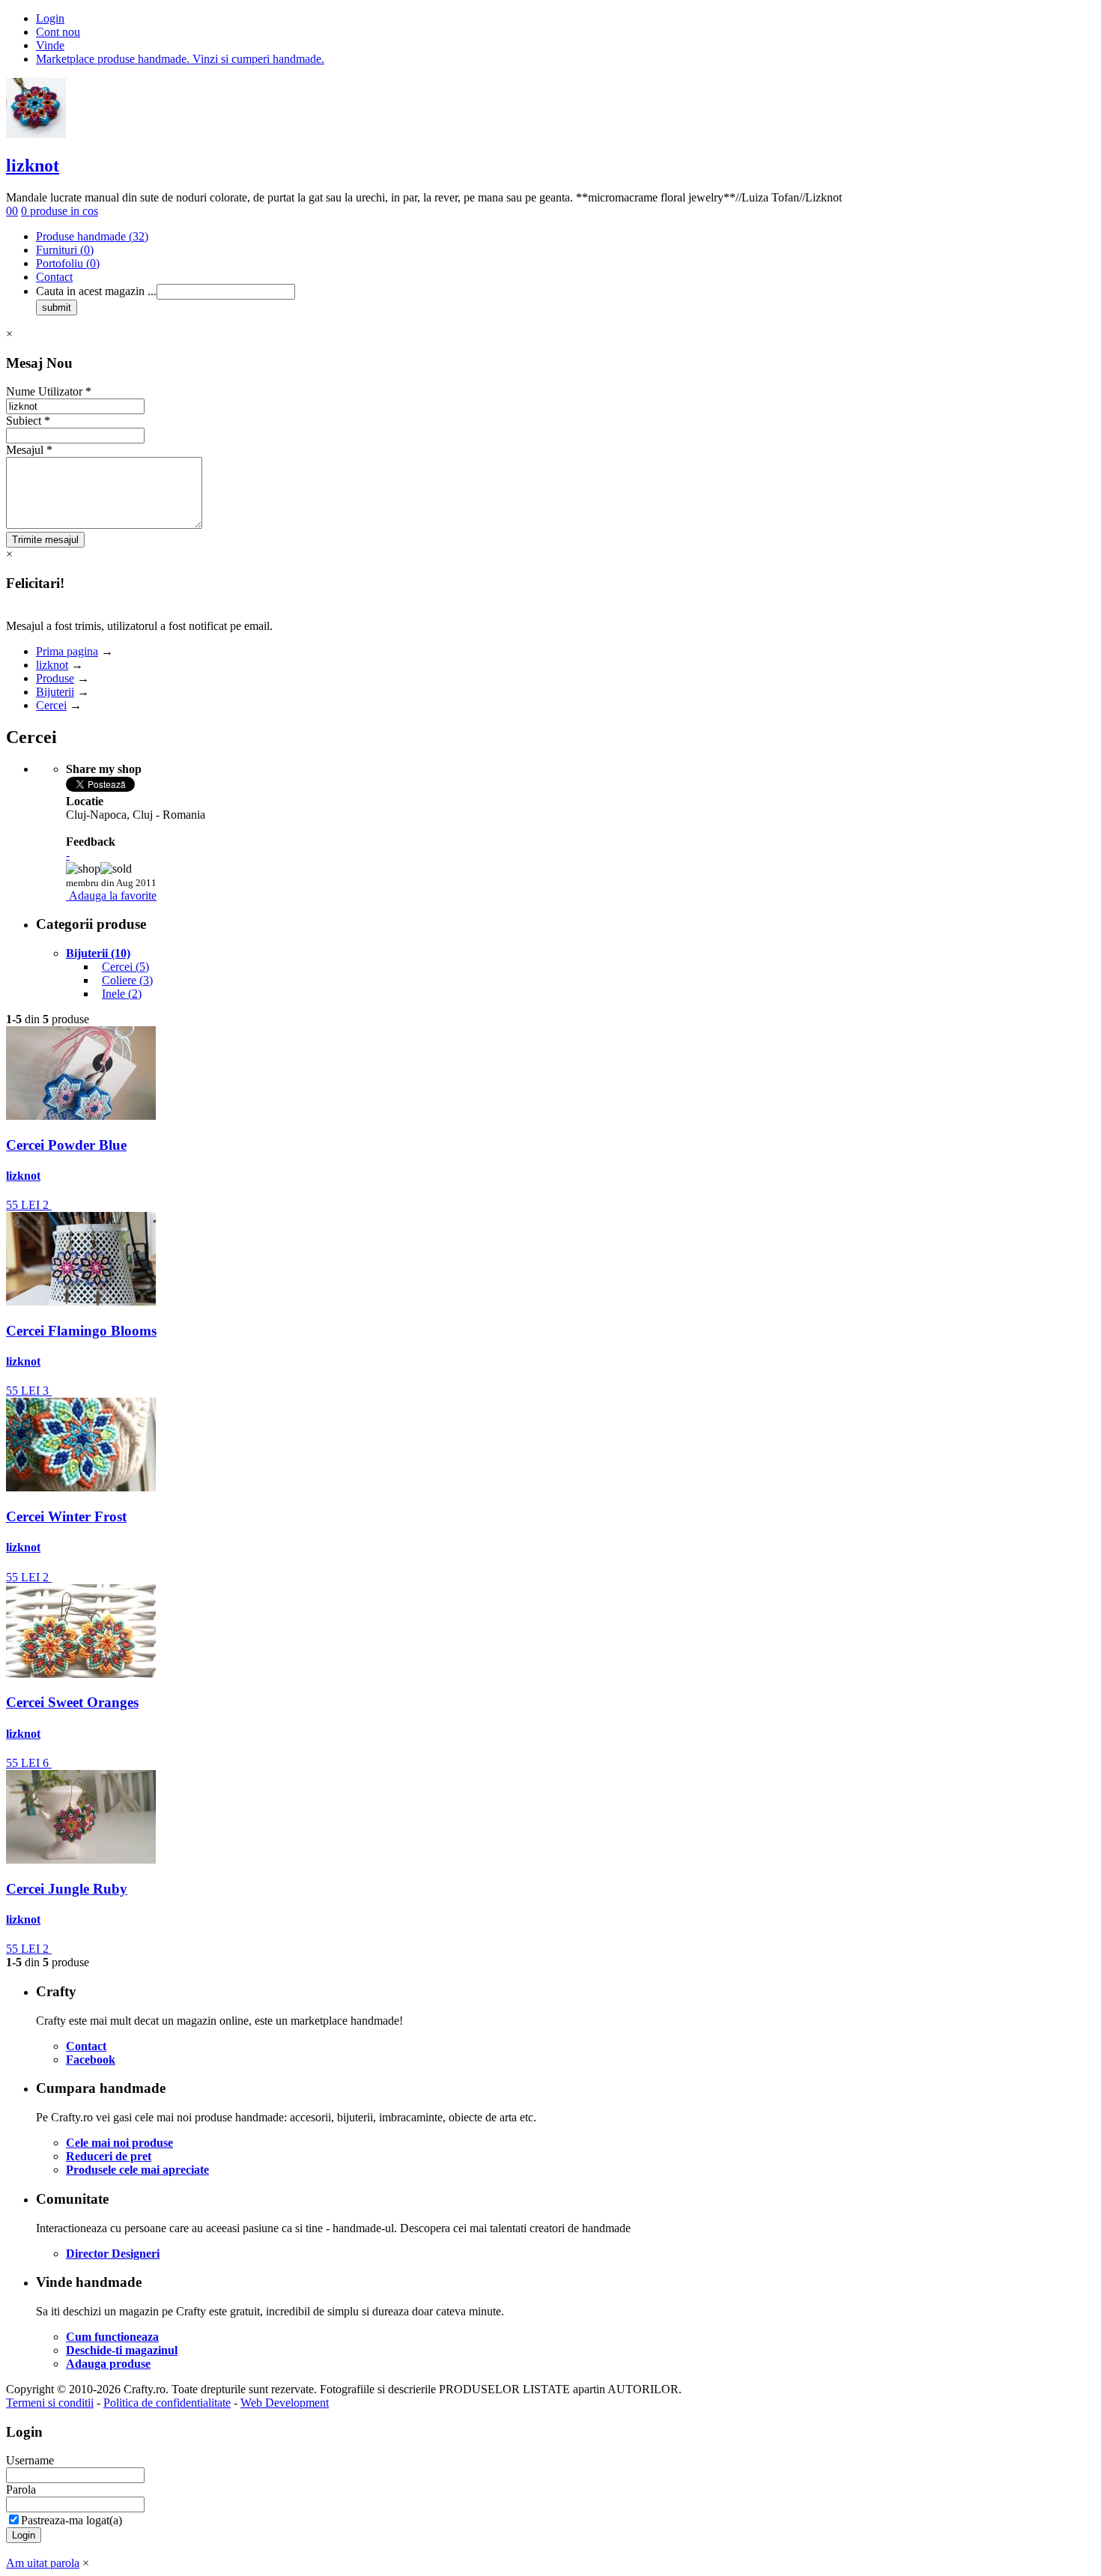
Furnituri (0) (65, 250)
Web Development (285, 2403)
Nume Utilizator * (49, 391)
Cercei (51, 705)
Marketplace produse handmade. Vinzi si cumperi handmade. (180, 59)
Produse (55, 678)
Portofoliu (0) (68, 263)
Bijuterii (55, 692)
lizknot (33, 166)
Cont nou (58, 32)
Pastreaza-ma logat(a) (72, 2520)
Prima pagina (67, 651)
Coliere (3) (127, 980)
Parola (21, 2489)
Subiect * (28, 421)
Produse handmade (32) (92, 236)
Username (30, 2460)
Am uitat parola (43, 2563)
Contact (54, 277)
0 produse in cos (60, 211)
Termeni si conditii (50, 2403)
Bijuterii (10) (98, 953)
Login (50, 18)
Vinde (50, 45)
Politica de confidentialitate (167, 2403)
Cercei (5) (125, 967)
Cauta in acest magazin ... (96, 291)
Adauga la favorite (113, 895)
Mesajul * (29, 450)
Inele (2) (122, 994)
